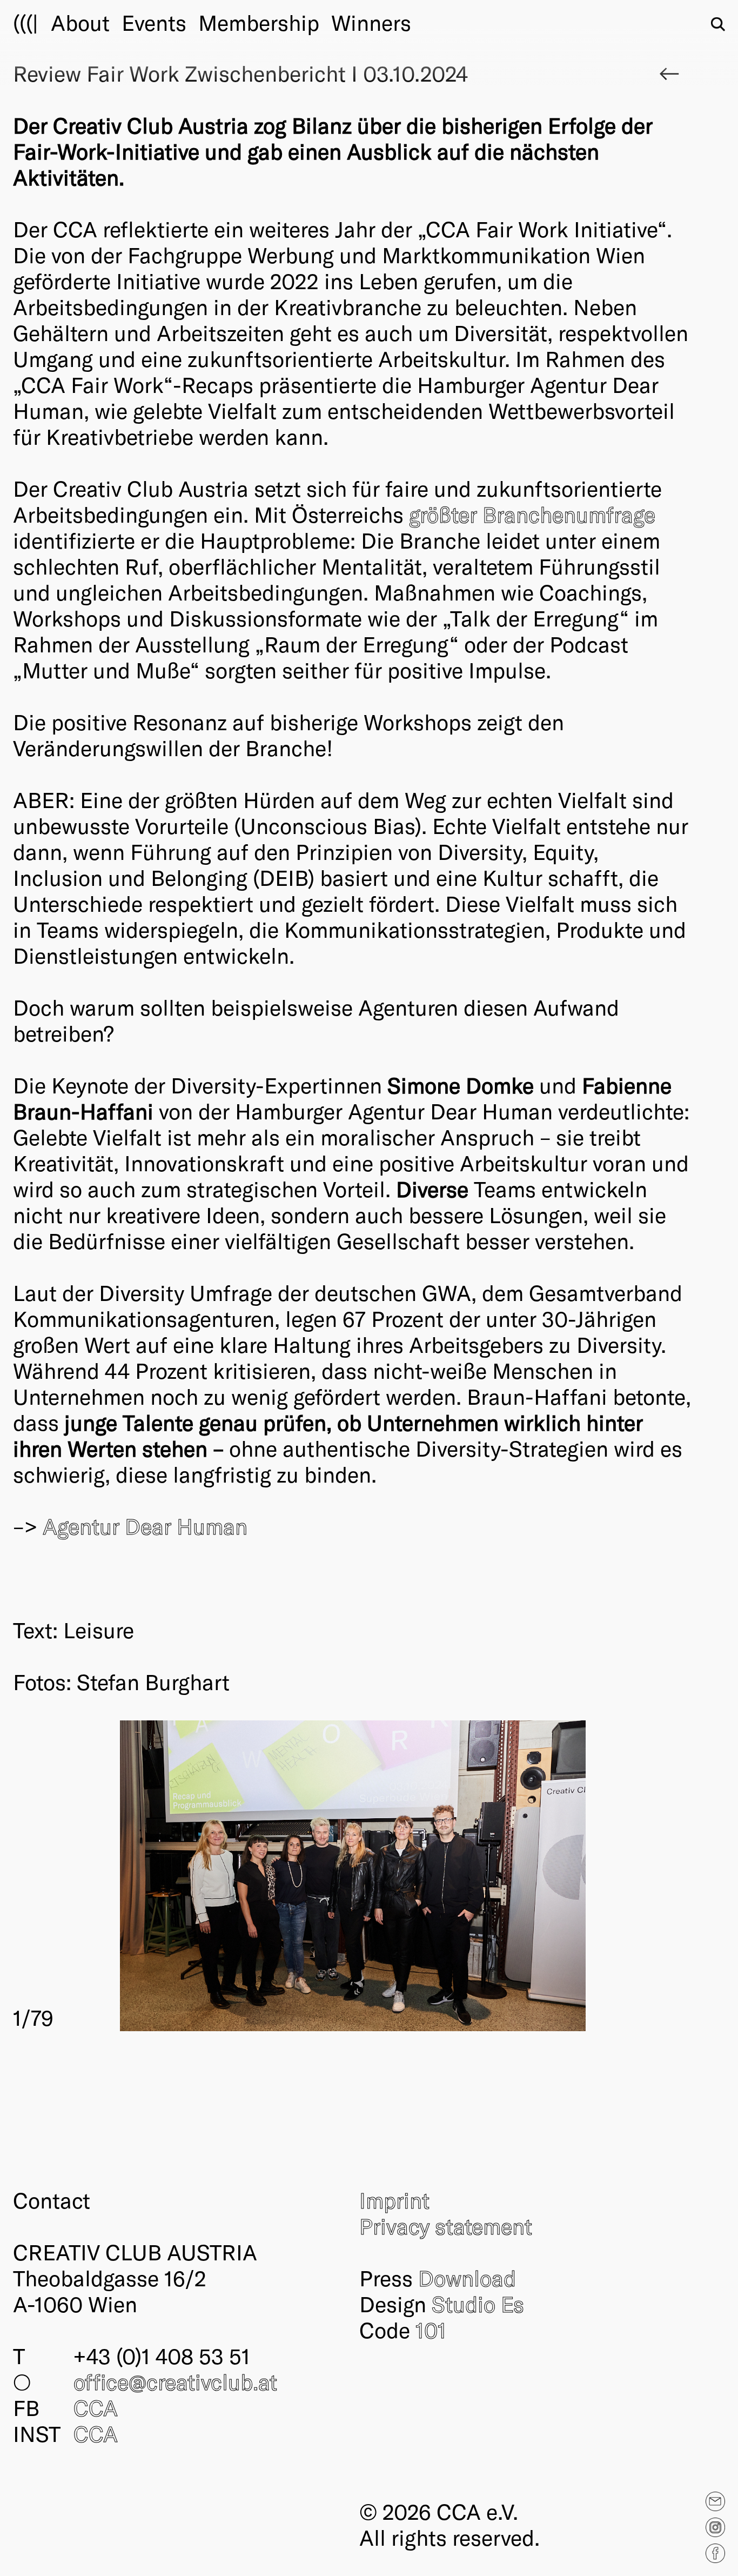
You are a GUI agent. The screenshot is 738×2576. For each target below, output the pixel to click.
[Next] (523, 1876)
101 (431, 2330)
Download (467, 2278)
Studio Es (478, 2304)
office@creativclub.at (175, 2381)
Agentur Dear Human (145, 1526)
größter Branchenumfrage (532, 514)
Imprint (394, 2200)
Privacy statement (446, 2226)
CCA (96, 2407)
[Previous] (183, 1876)
